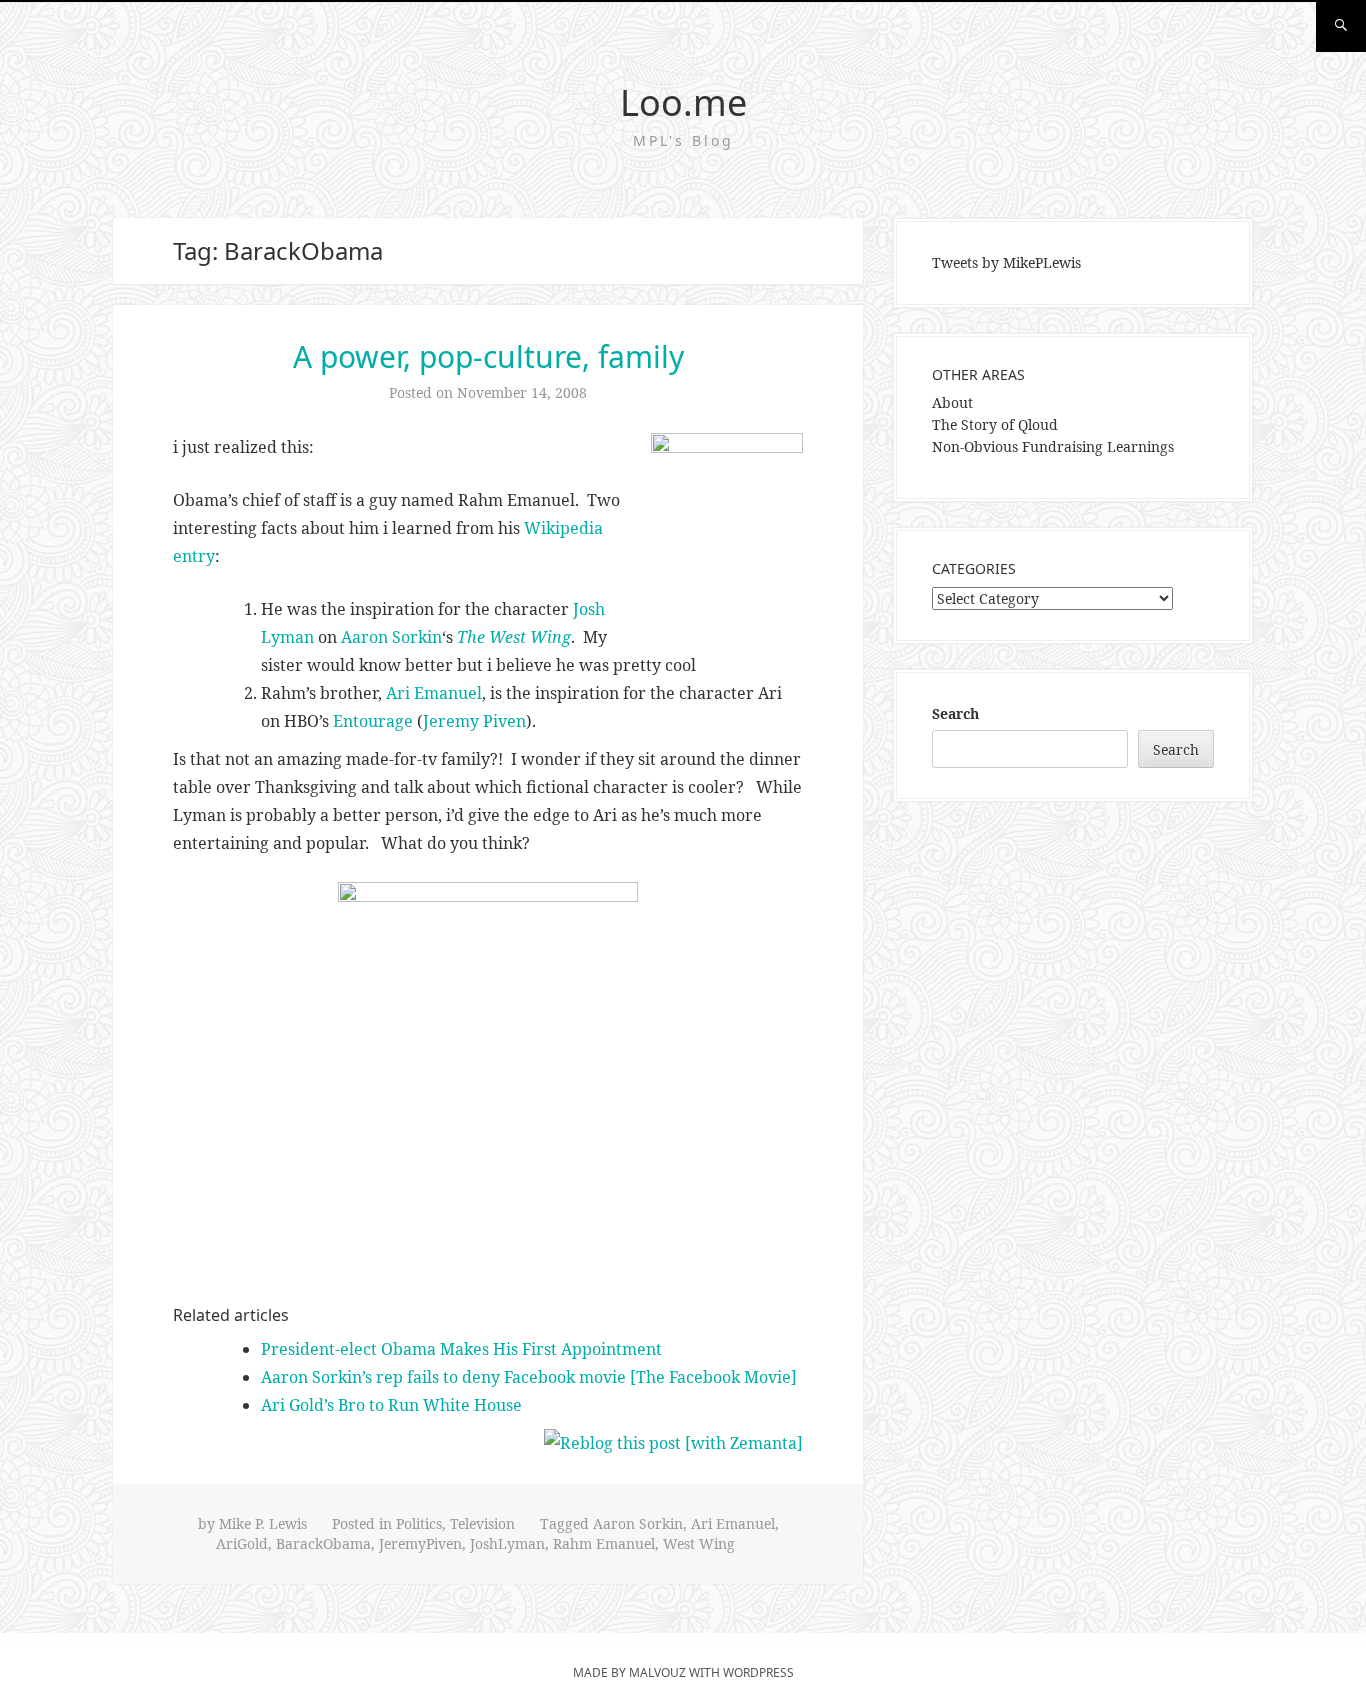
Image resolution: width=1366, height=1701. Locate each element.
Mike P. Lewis (263, 1523)
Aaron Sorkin (391, 637)
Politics (419, 1523)
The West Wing (514, 637)
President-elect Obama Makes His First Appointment (461, 1349)
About (952, 402)
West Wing (699, 1543)
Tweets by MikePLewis (1006, 262)
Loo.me (683, 102)
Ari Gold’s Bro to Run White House (391, 1405)
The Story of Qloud (995, 424)
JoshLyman (507, 1543)
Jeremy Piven (474, 721)
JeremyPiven (420, 1543)
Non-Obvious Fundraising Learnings (1053, 446)
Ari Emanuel (434, 693)
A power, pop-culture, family (488, 356)
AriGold (242, 1543)
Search (955, 713)
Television (482, 1523)
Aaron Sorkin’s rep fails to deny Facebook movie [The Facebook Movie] (529, 1377)
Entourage (373, 721)
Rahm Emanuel (604, 1543)
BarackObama (323, 1543)
